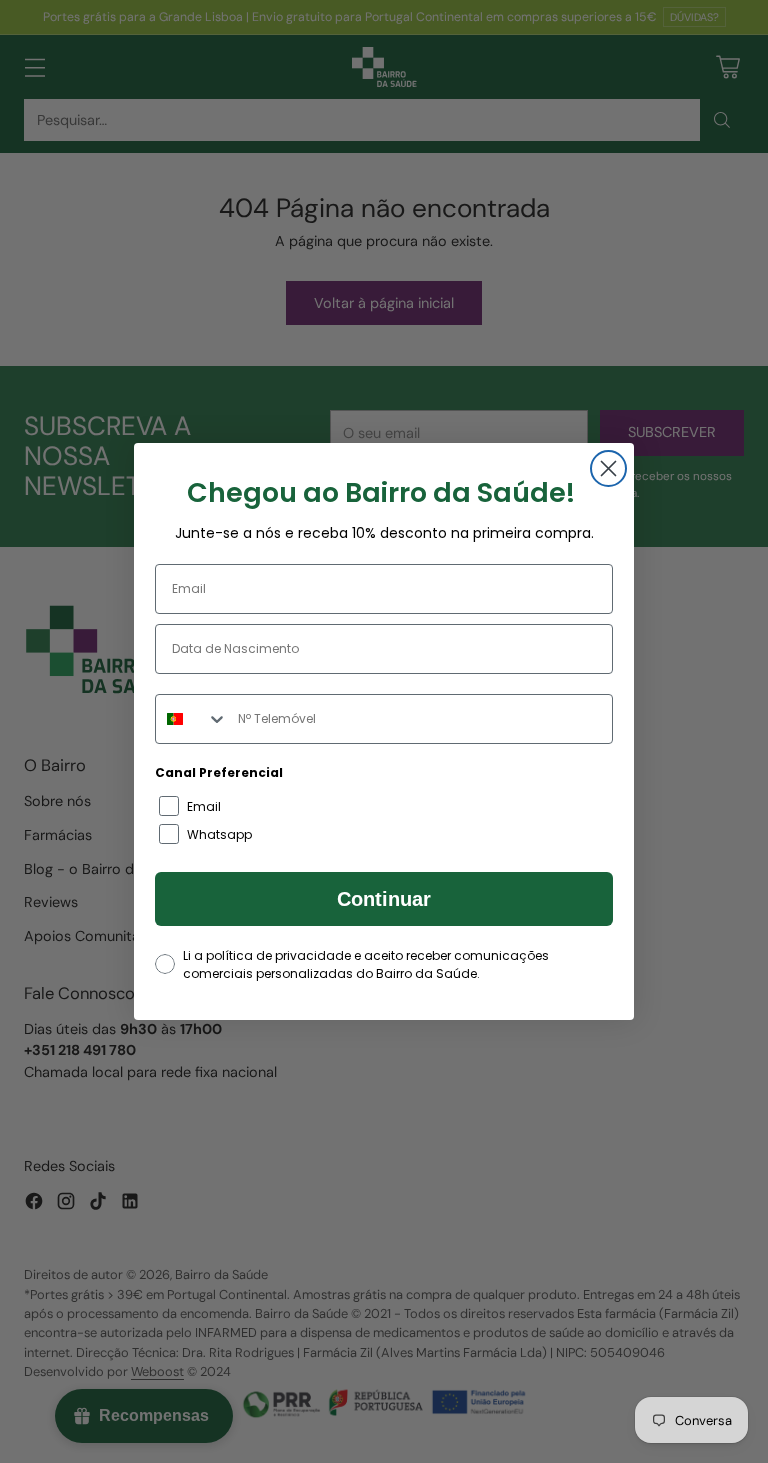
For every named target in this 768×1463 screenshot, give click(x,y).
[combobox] (192, 719)
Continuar (384, 899)
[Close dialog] (608, 468)
